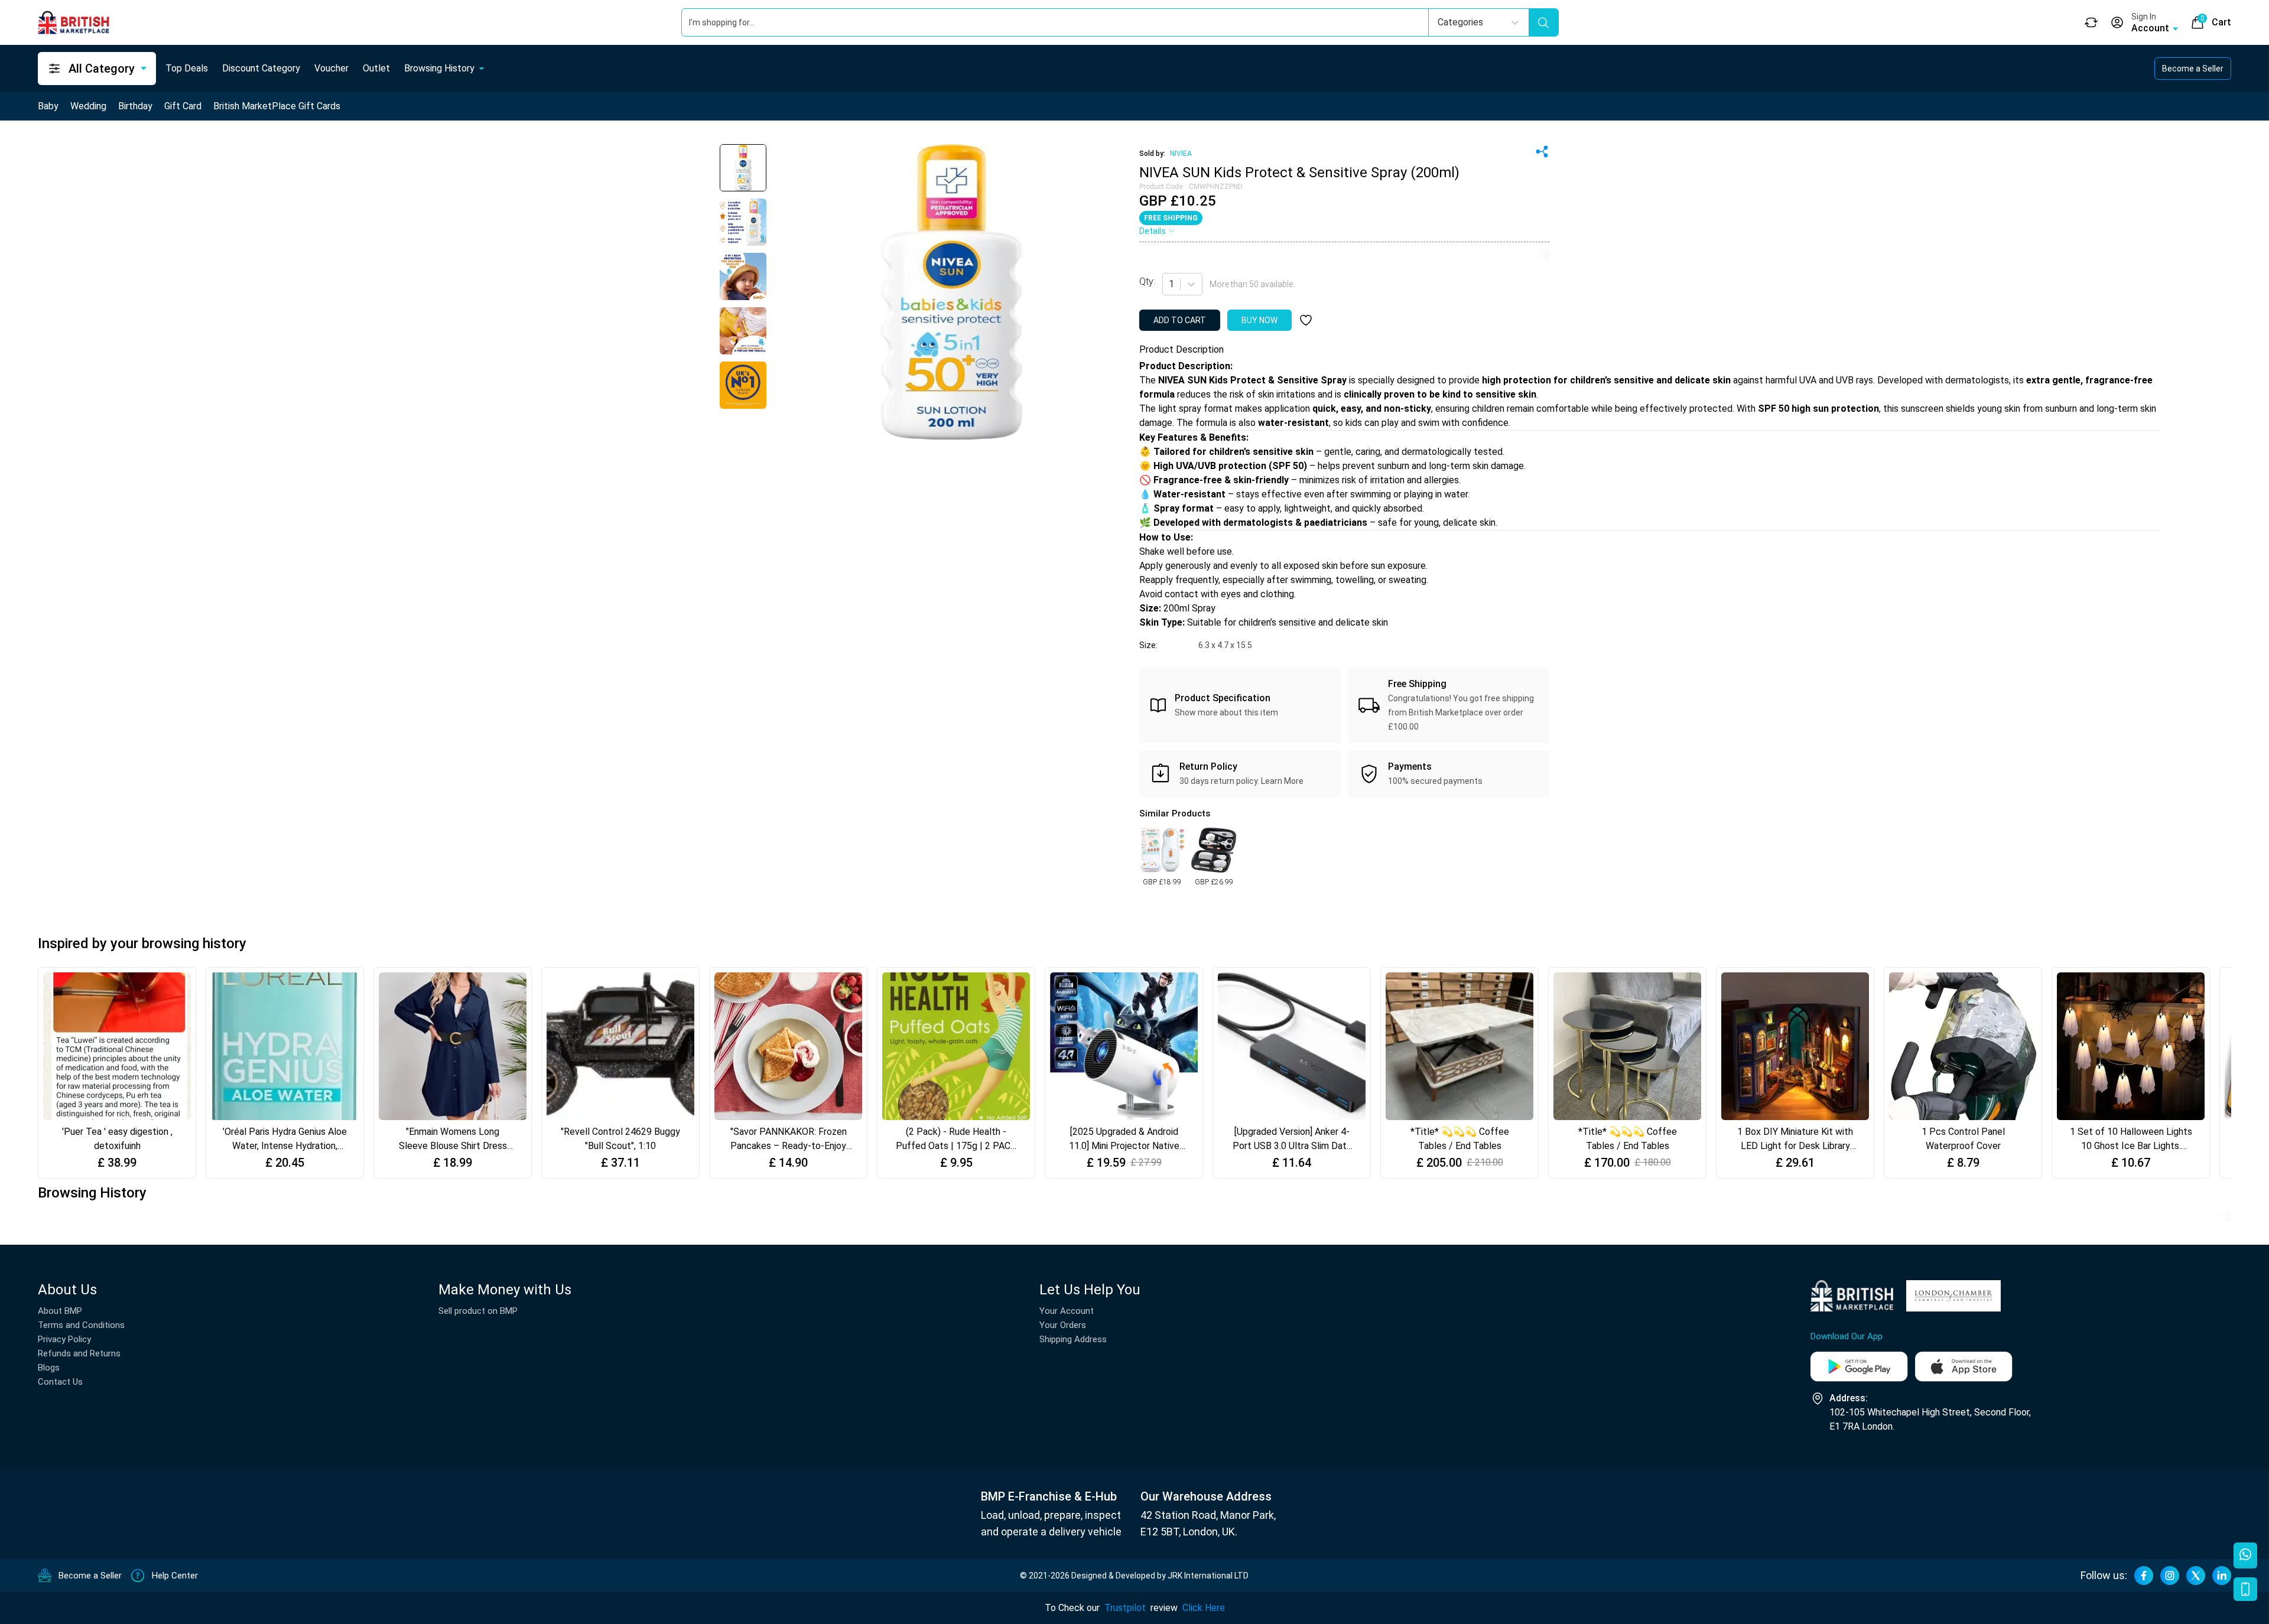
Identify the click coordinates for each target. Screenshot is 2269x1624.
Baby (48, 106)
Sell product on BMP (478, 1311)
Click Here (1204, 1608)
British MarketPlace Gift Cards (277, 106)
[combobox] (1170, 284)
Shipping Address (1073, 1339)
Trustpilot (1125, 1608)
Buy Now (1259, 320)
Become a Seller (2193, 69)
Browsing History (439, 68)
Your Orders (1063, 1325)
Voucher (331, 68)
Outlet (376, 68)
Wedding (88, 106)
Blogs (49, 1368)
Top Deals (187, 68)
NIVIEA (1181, 154)
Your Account (1067, 1311)
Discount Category (261, 68)
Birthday (135, 106)
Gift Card (183, 106)
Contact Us (60, 1382)
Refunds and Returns (79, 1353)
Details (1153, 231)
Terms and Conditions (81, 1325)
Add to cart (1180, 320)
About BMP (60, 1311)
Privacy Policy (64, 1339)
